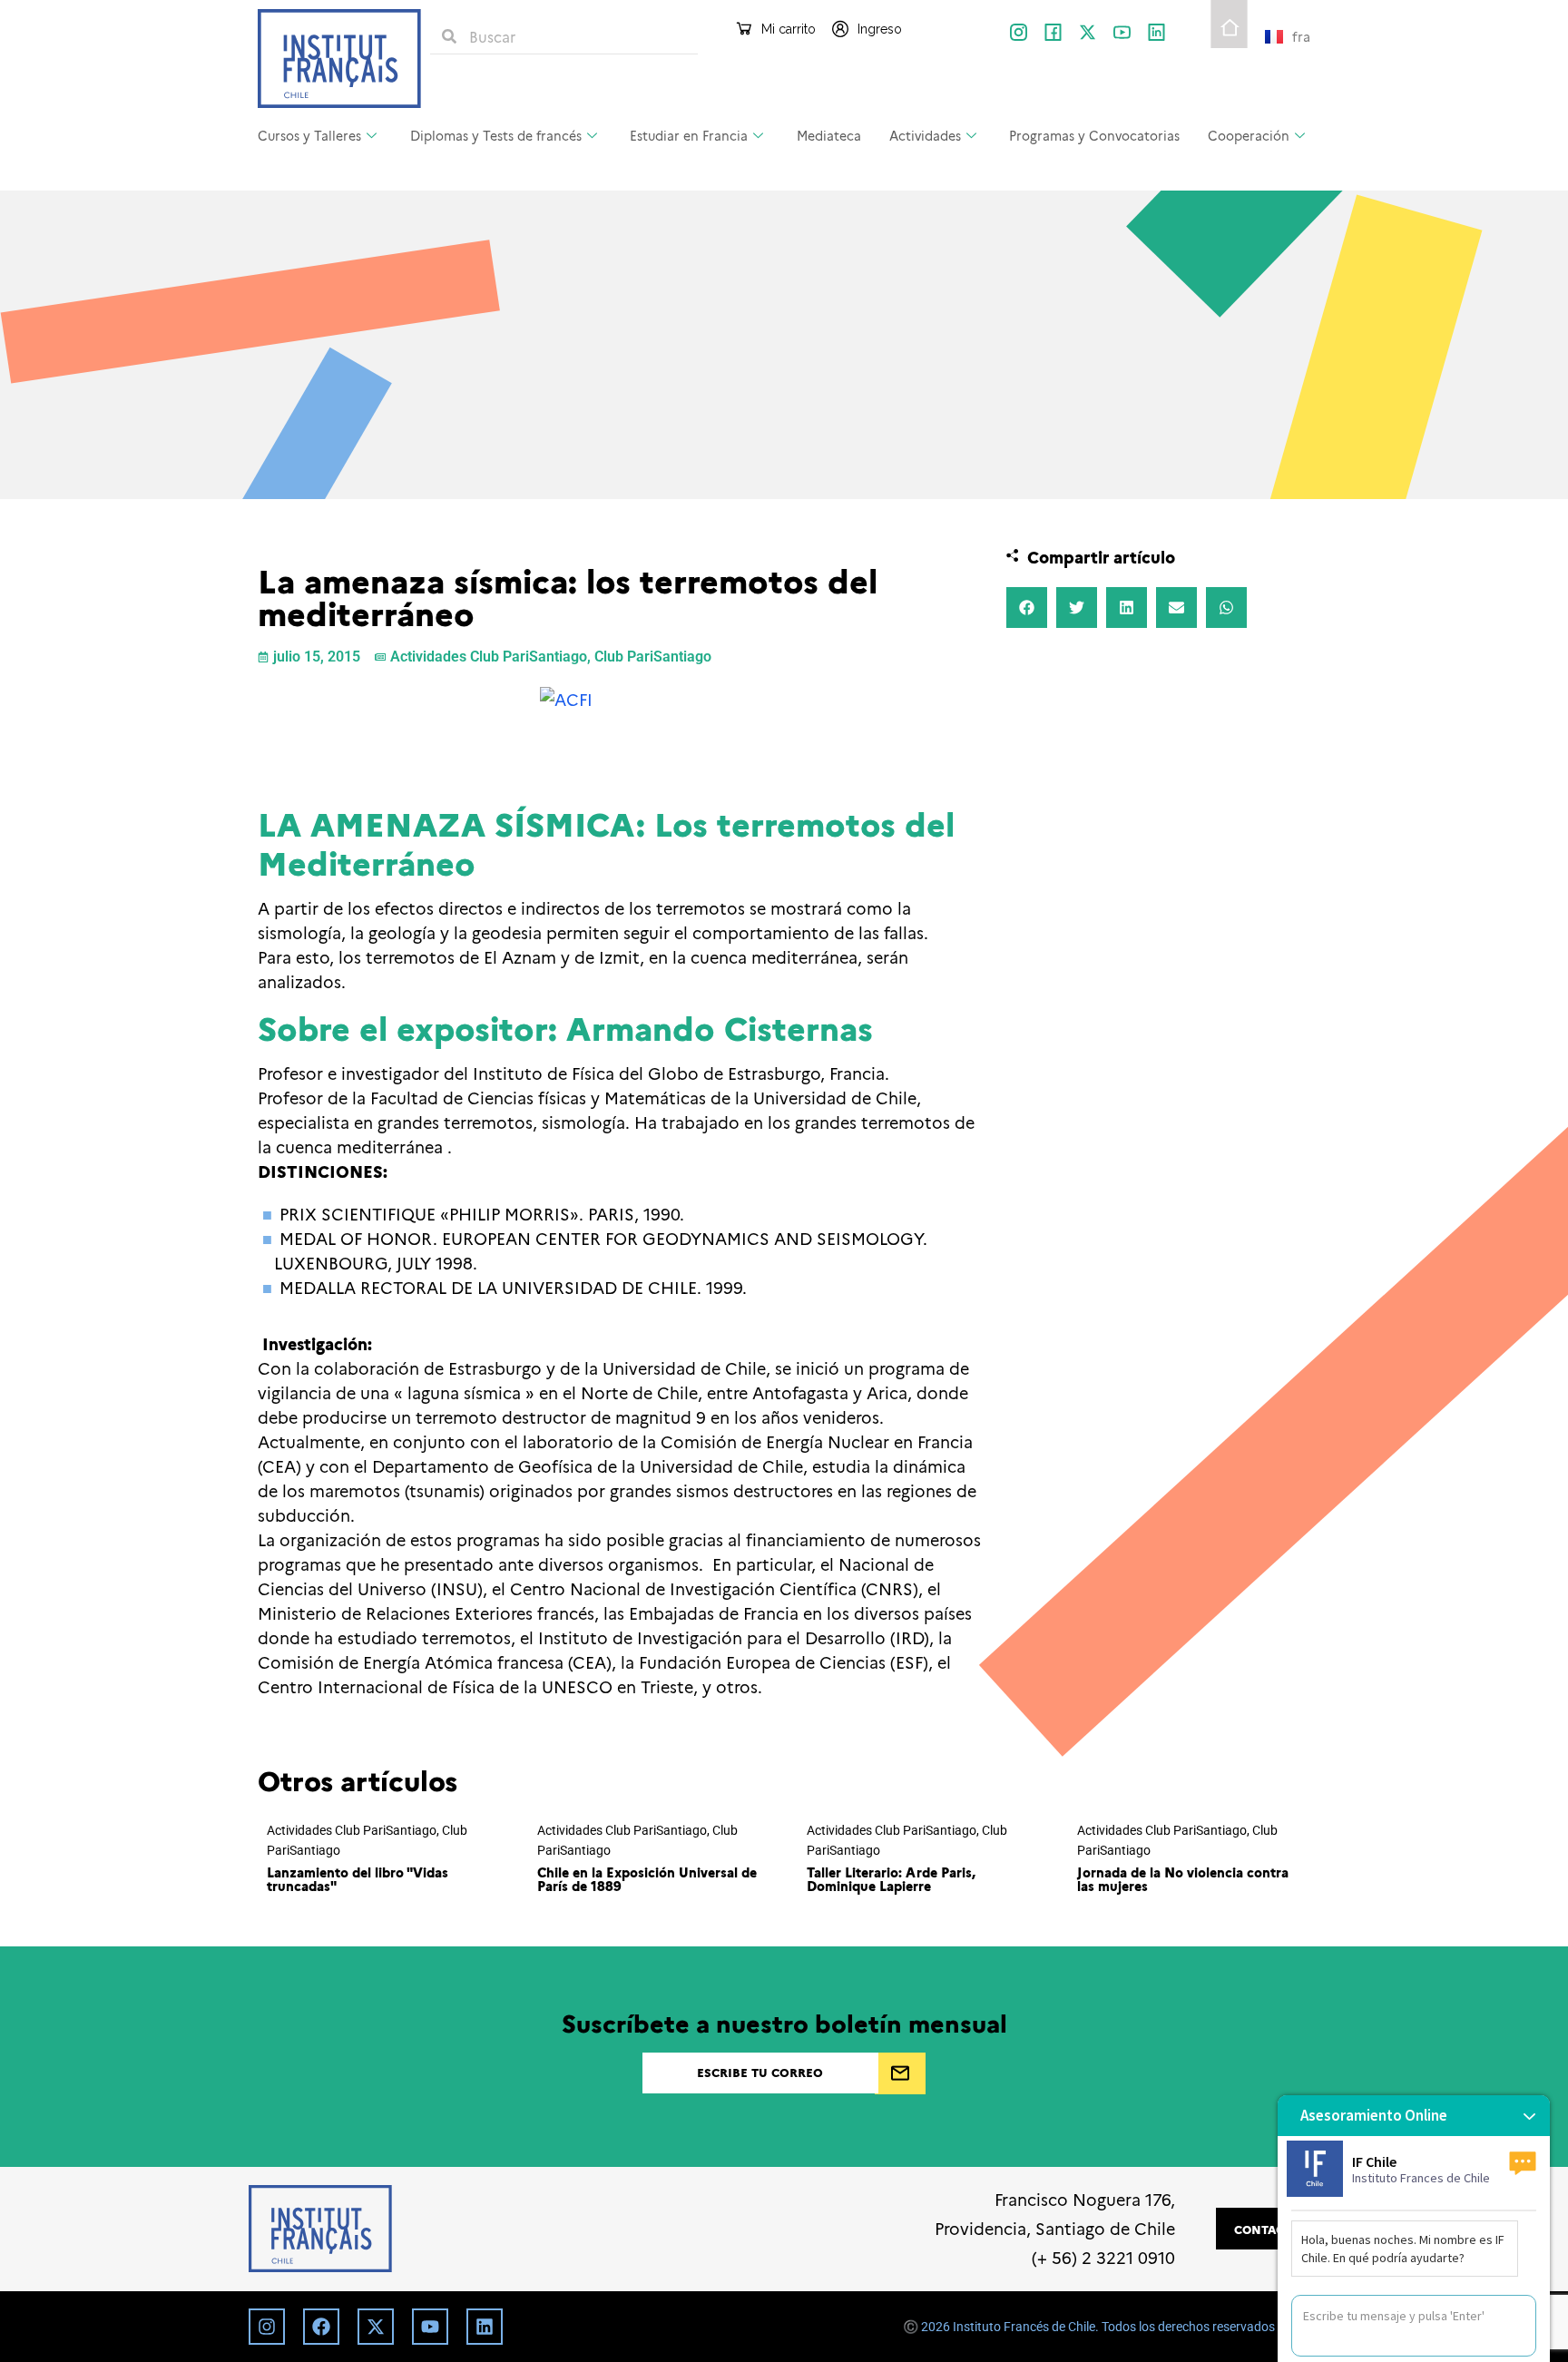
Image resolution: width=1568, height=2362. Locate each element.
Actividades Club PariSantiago (489, 657)
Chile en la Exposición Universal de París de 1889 (647, 1878)
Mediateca (829, 135)
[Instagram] (267, 2327)
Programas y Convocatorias (1094, 135)
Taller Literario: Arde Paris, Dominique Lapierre (891, 1878)
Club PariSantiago (653, 657)
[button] (1027, 608)
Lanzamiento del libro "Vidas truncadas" (358, 1878)
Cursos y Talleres (309, 135)
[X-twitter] (1088, 32)
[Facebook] (321, 2327)
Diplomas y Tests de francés (496, 135)
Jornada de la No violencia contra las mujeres (1183, 1878)
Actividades (925, 135)
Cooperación (1249, 135)
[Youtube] (430, 2327)
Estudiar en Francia (689, 135)
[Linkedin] (485, 2327)
